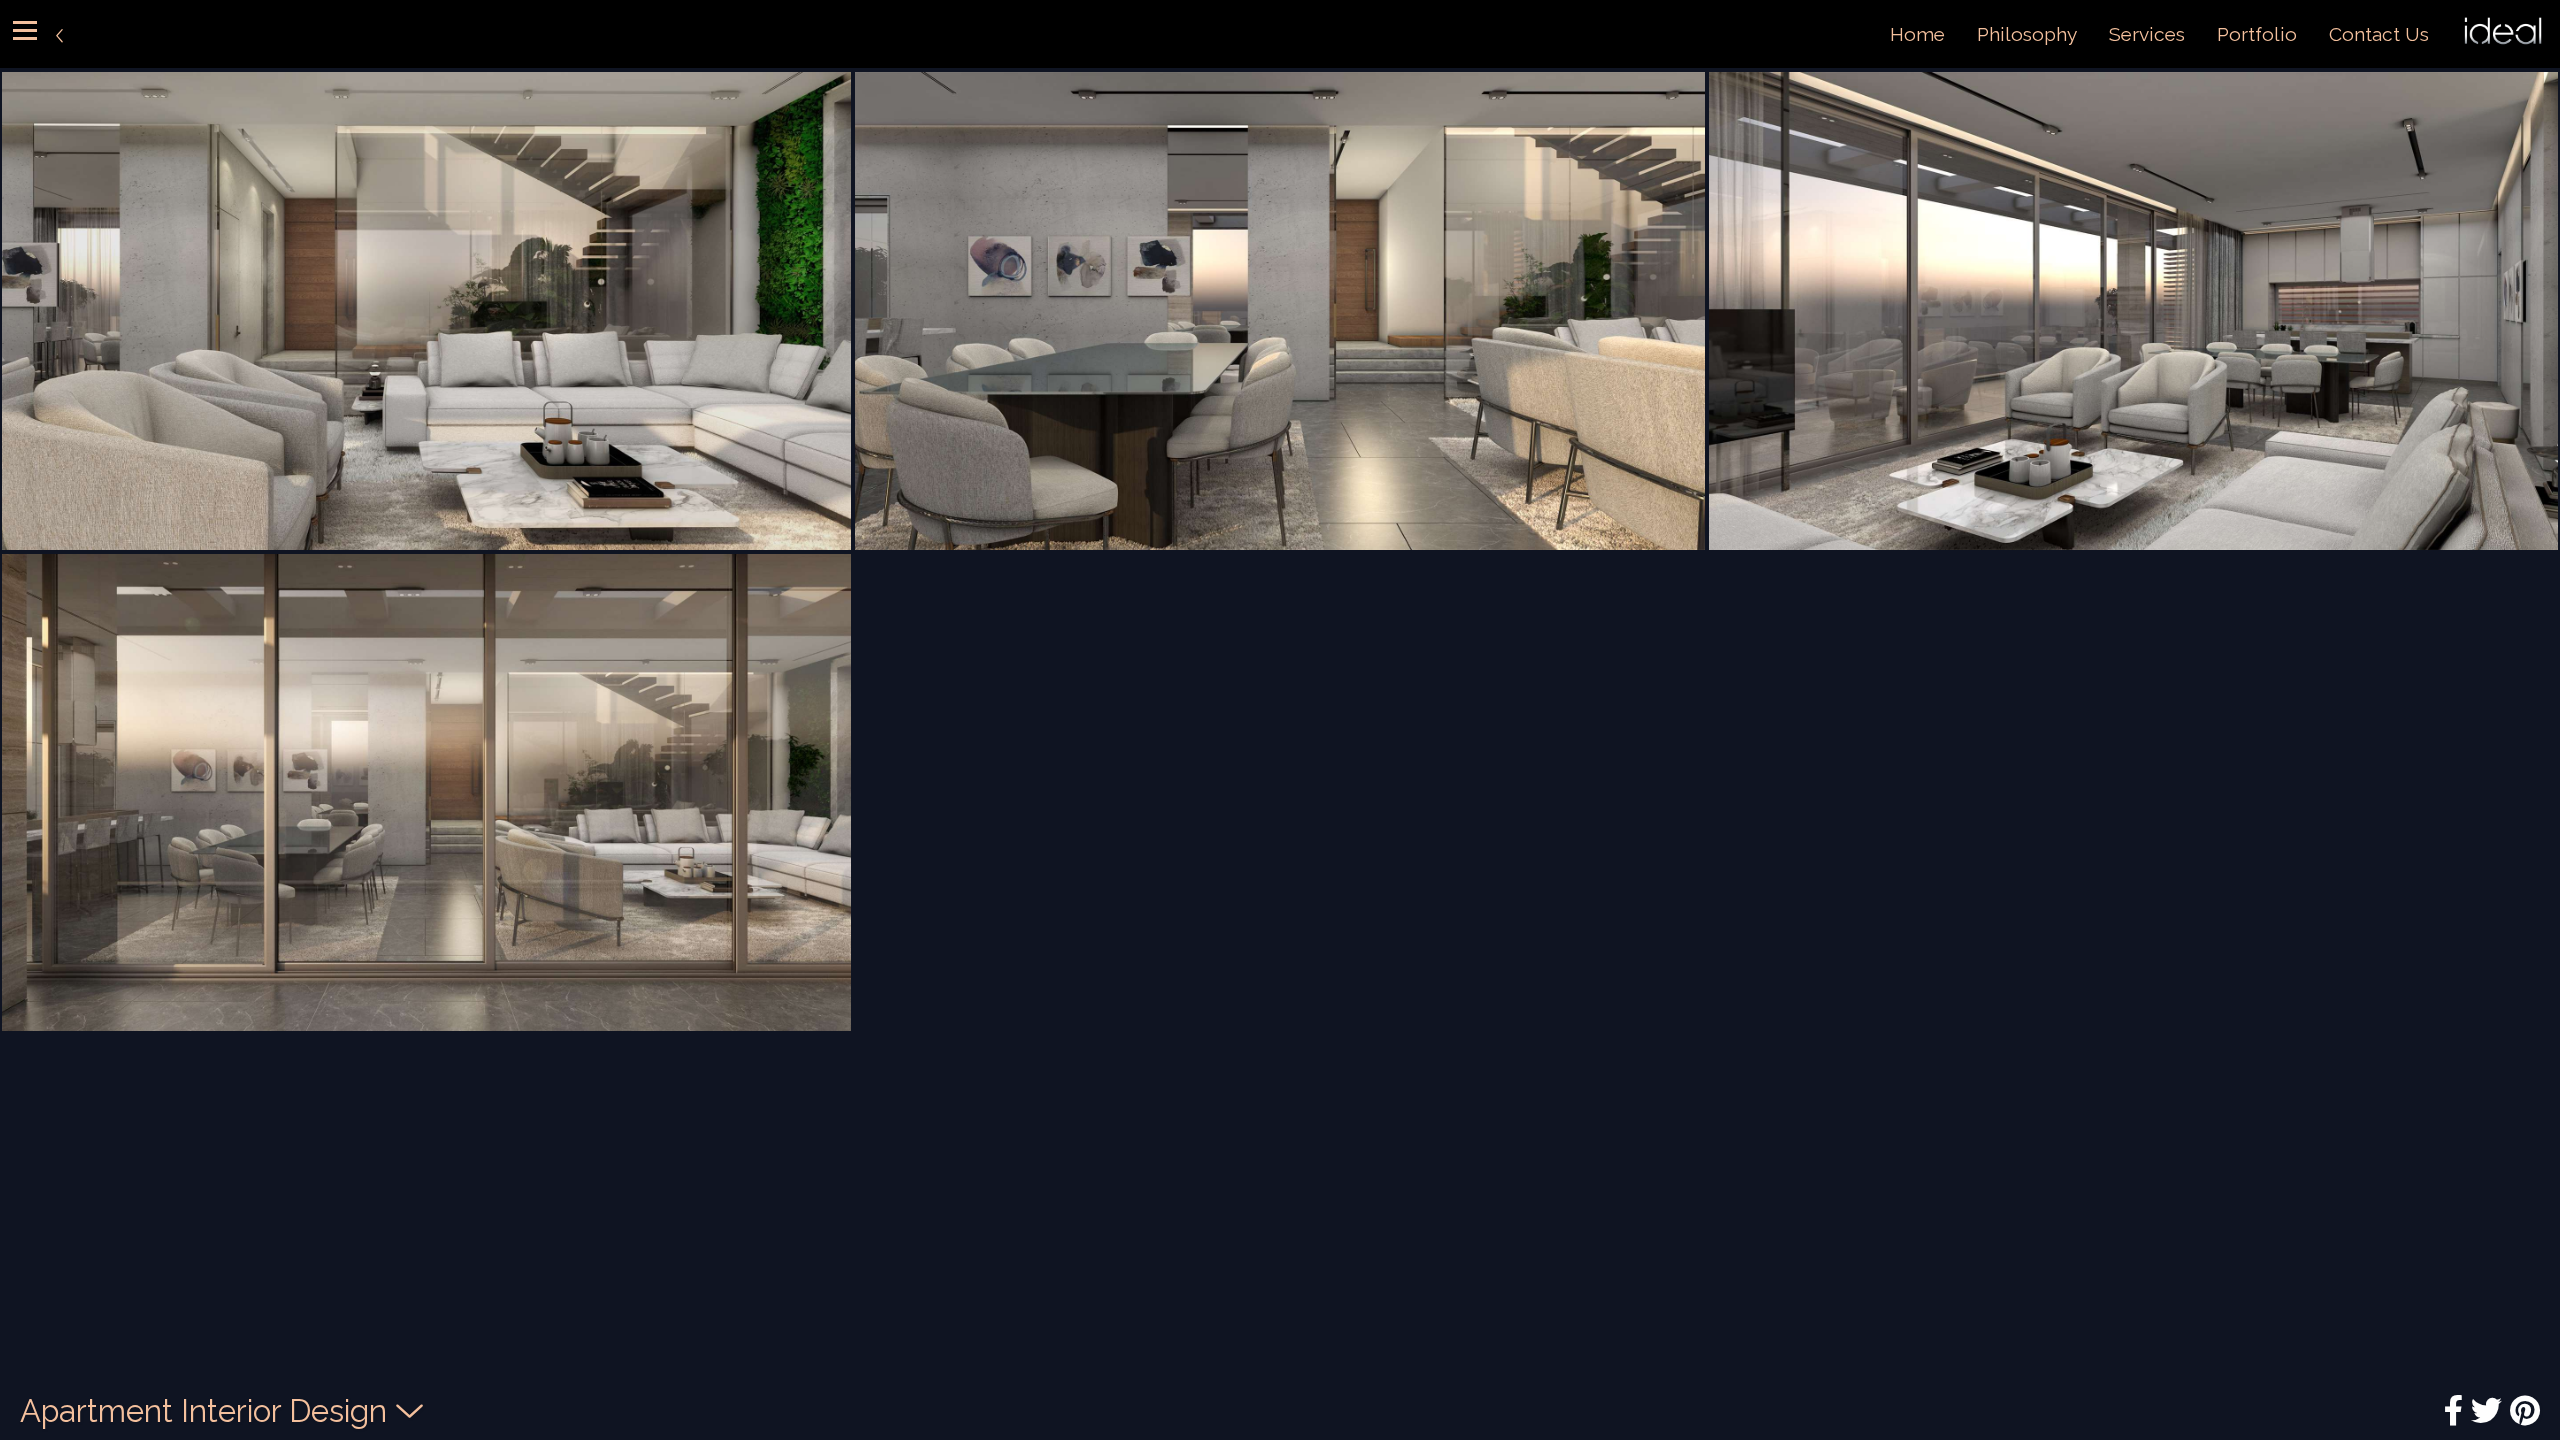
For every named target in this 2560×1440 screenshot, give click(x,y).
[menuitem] (1917, 34)
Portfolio (2257, 34)
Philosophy (2027, 34)
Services (2147, 34)
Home (1917, 34)
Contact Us (2379, 34)
